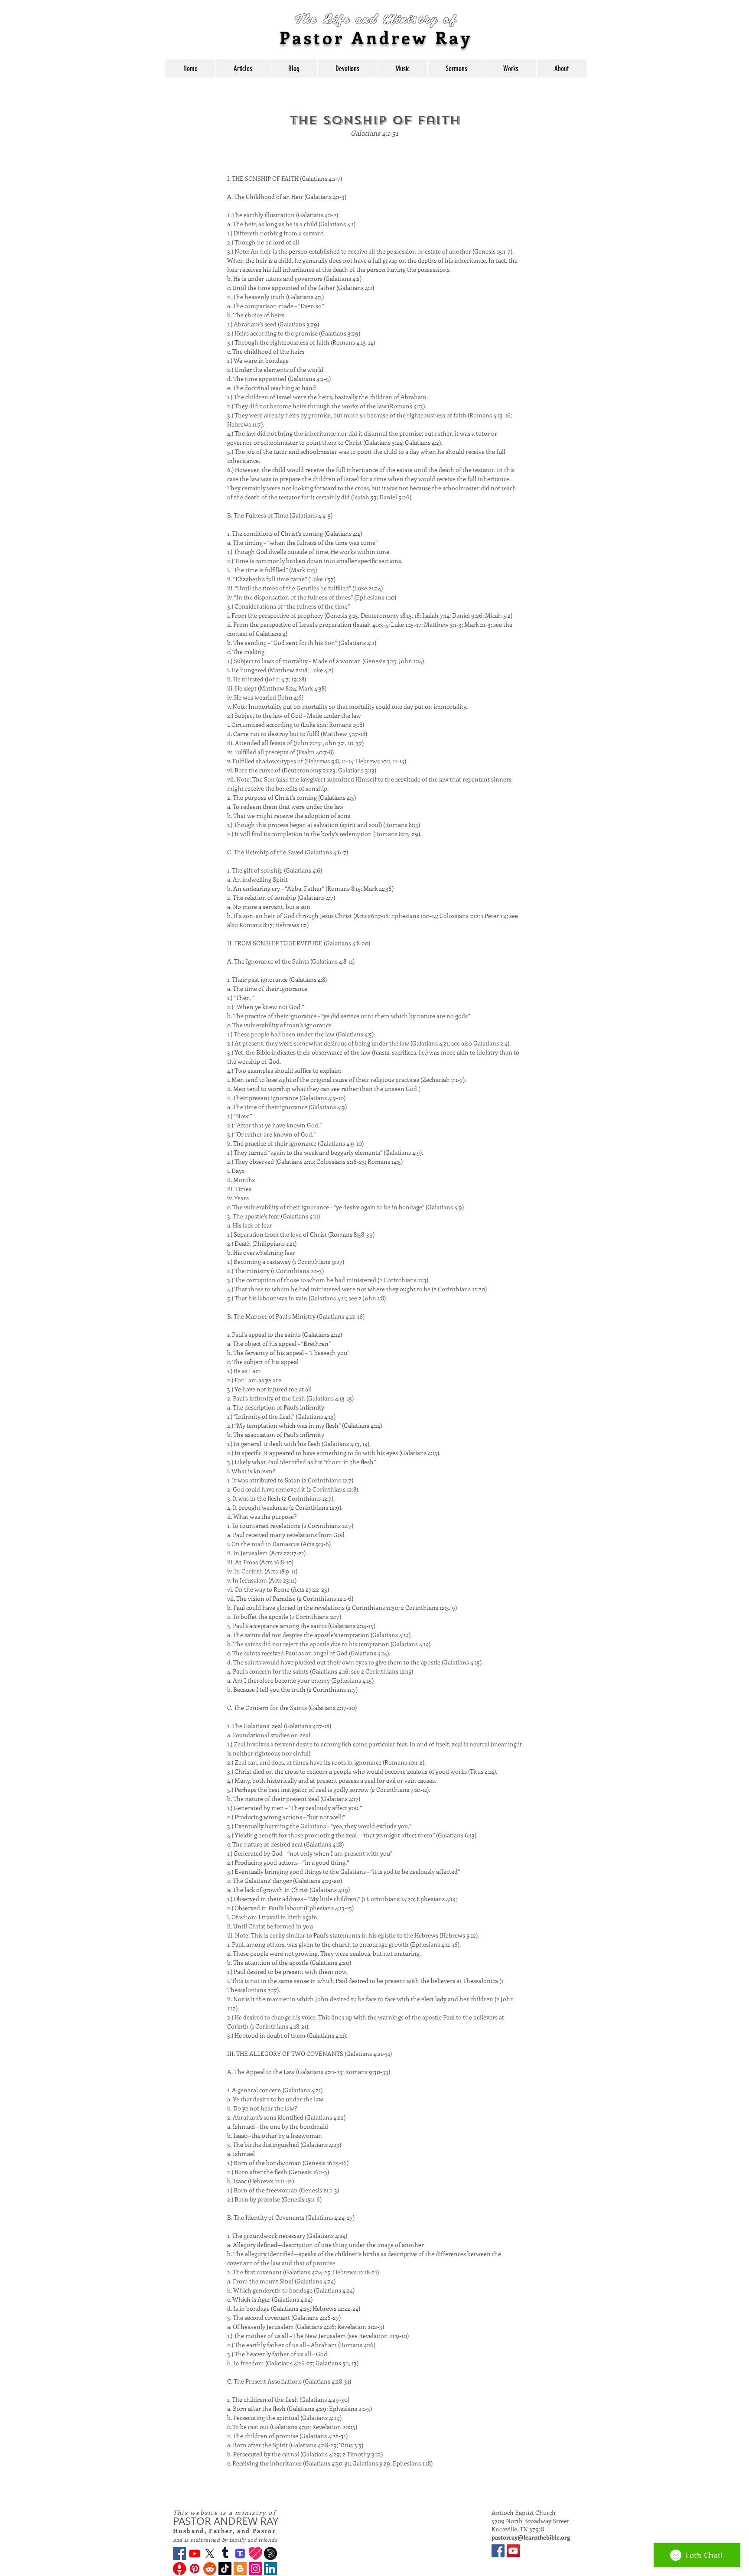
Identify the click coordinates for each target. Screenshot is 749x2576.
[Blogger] (240, 2569)
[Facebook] (179, 2553)
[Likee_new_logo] (255, 2553)
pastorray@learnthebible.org (531, 2537)
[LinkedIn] (270, 2569)
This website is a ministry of (225, 2512)
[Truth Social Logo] (240, 2553)
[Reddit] (210, 2569)
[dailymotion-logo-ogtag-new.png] (270, 2553)
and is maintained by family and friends (225, 2540)
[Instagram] (255, 2569)
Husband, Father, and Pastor (225, 2531)
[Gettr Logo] (179, 2569)
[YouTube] (513, 2551)
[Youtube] (195, 2553)
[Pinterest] (195, 2569)
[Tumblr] (225, 2553)
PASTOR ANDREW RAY (226, 2521)
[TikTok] (225, 2569)
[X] (210, 2553)
